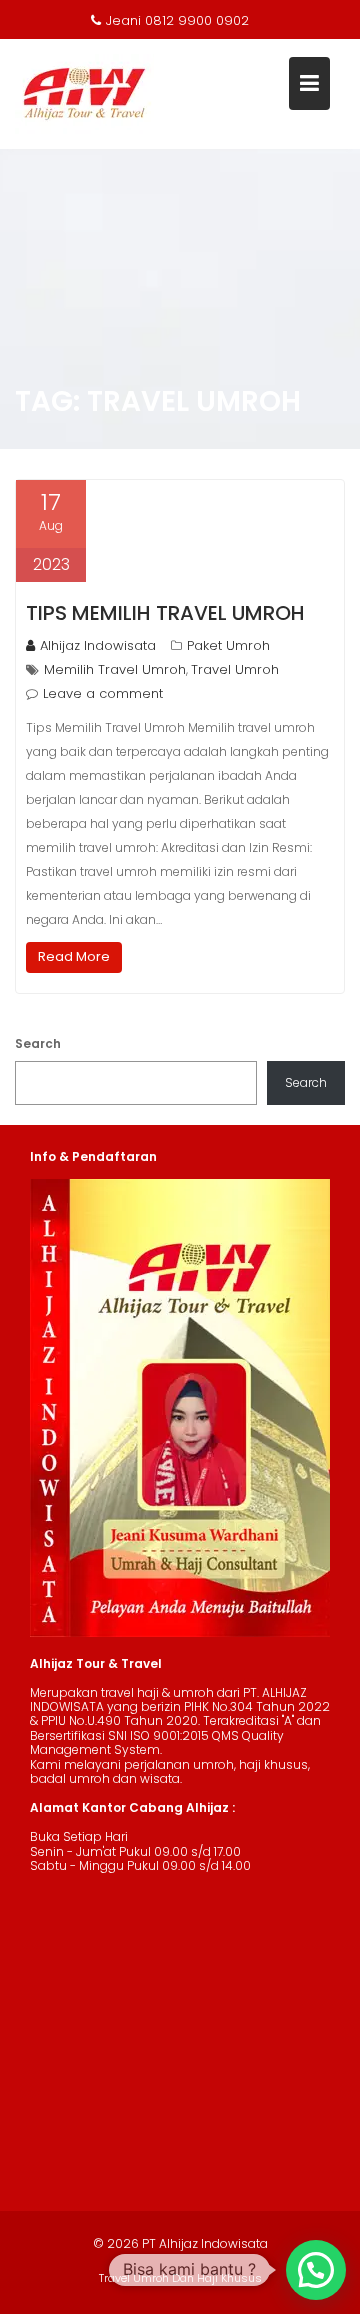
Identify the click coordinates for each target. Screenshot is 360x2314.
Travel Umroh (235, 669)
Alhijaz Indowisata (98, 645)
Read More (74, 956)
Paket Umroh (228, 645)
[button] (316, 2270)
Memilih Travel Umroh (115, 669)
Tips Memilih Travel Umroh (165, 613)
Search (38, 1043)
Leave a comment (103, 693)
